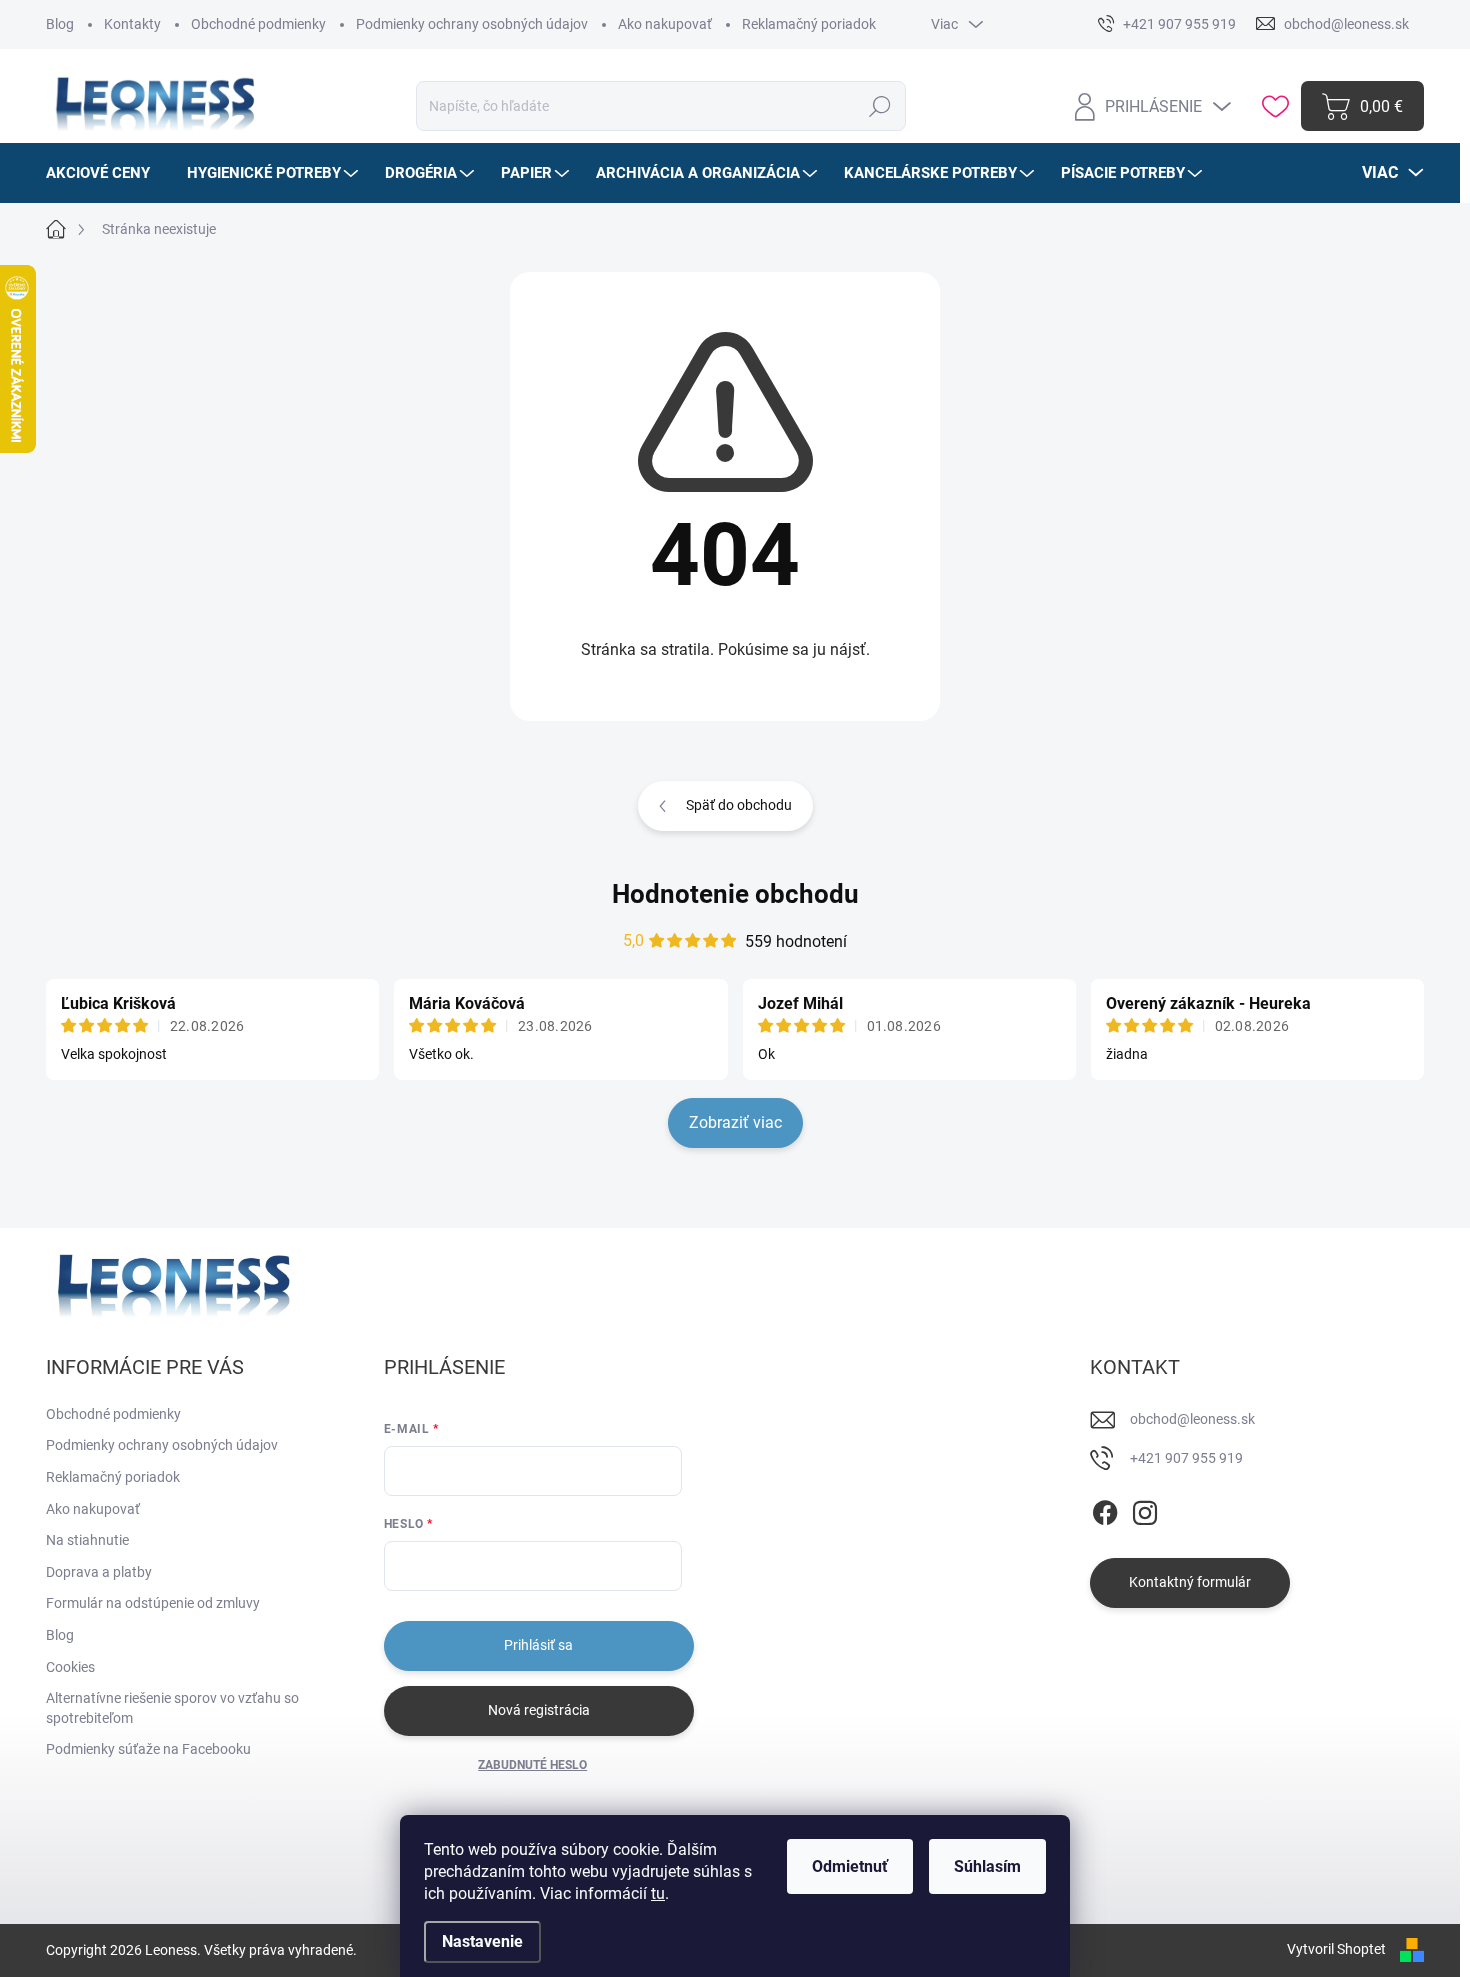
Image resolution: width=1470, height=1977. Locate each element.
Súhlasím (987, 1866)
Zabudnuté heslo (532, 1765)
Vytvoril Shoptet (1336, 1949)
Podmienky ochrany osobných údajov (472, 24)
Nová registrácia (539, 1710)
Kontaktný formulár (1190, 1582)
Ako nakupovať (665, 24)
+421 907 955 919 (1186, 1458)
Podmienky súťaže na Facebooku (148, 1749)
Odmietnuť (850, 1866)
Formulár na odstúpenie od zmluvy (153, 1603)
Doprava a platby (99, 1572)
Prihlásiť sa (538, 1645)
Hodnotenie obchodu (735, 894)
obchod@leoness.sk (1192, 1419)
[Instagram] (1145, 1509)
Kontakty (132, 24)
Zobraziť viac (735, 1122)
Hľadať (880, 106)
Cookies (70, 1667)
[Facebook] (1105, 1509)
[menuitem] (105, 173)
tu (658, 1893)
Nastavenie (482, 1941)
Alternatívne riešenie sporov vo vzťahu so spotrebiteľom (172, 1708)
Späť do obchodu (739, 805)
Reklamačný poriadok (809, 24)
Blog (60, 24)
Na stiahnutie (87, 1540)
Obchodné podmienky (258, 24)
